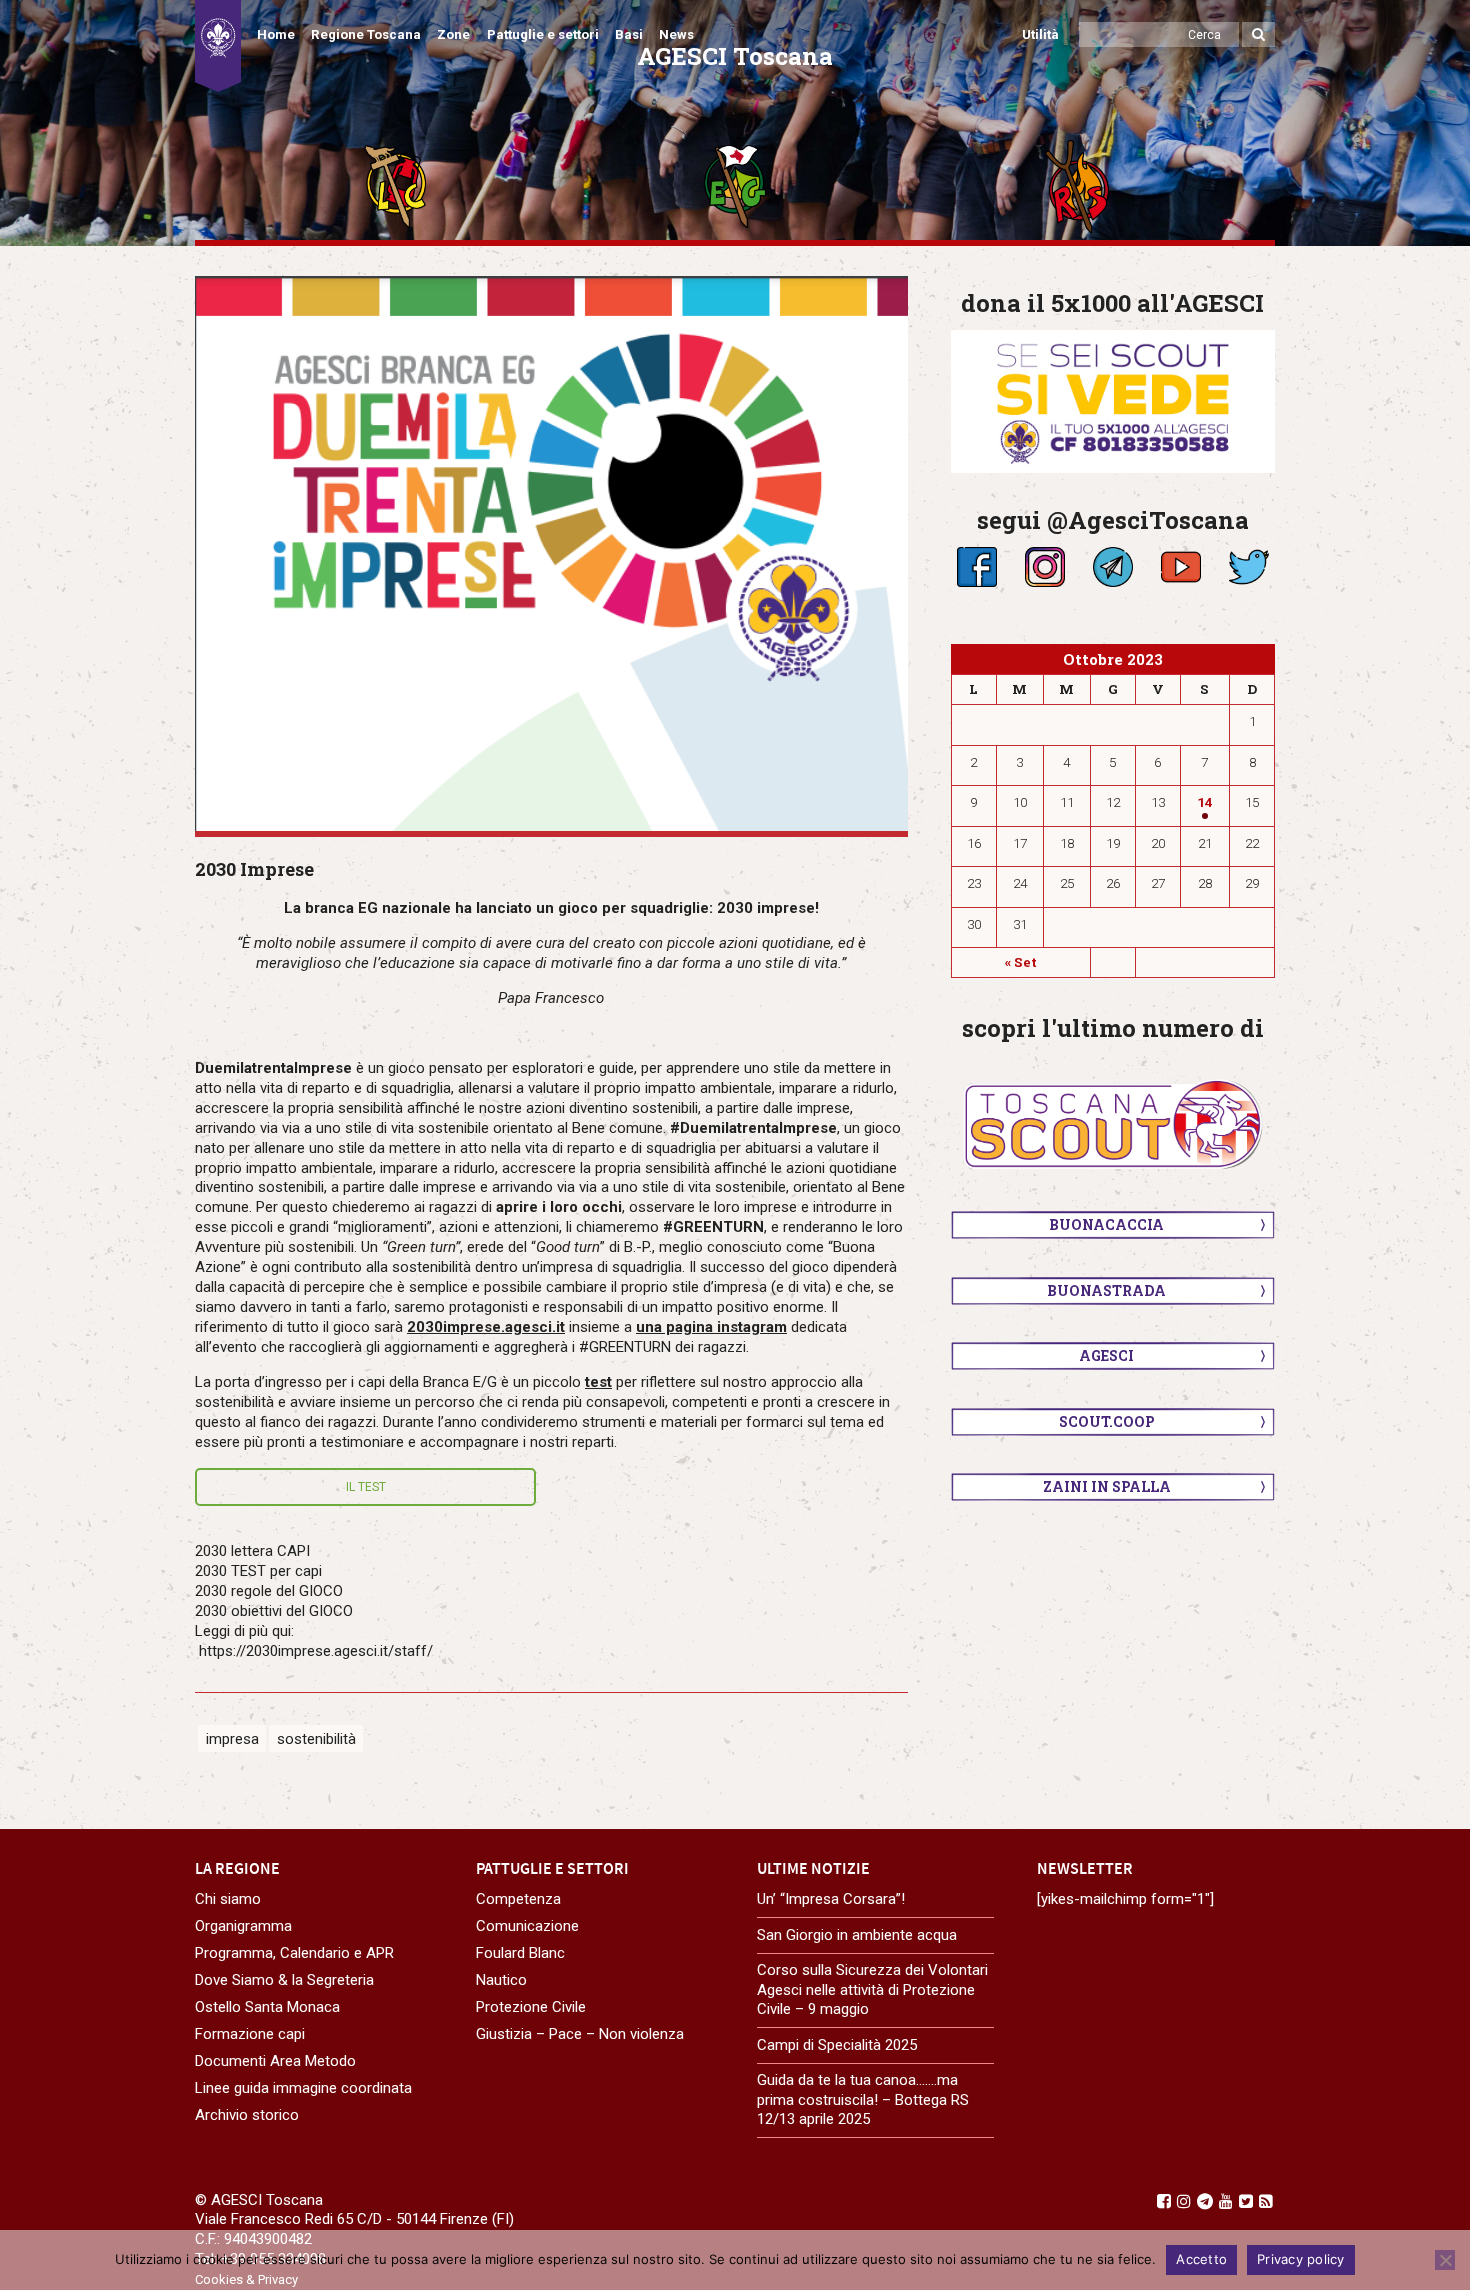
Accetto (1201, 2259)
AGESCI (1106, 1355)
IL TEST (366, 1487)
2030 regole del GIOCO (269, 1591)
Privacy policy (1301, 2259)
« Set (1021, 962)
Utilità (1040, 34)
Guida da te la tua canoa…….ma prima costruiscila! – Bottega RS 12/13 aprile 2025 (863, 2099)
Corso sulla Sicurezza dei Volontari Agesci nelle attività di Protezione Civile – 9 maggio (872, 1989)
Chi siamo (228, 1899)
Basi (629, 34)
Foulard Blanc (520, 1953)
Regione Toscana (366, 34)
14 (1205, 802)
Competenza (518, 1899)
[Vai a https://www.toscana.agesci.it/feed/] (1266, 2201)
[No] (1445, 2260)
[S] (551, 553)
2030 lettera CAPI (252, 1551)
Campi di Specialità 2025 (837, 2045)
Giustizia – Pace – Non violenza (580, 2034)
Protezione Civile (531, 2007)
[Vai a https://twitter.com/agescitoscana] (1246, 2201)
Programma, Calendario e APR (294, 1953)
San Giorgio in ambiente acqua (857, 1935)
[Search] (1258, 34)
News (676, 34)
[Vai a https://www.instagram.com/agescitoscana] (1184, 2201)
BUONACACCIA (1106, 1224)
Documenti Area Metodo (275, 2061)
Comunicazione (527, 1926)
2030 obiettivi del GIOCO (274, 1611)
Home (276, 34)
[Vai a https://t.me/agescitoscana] (1205, 2201)
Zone (453, 34)
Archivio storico (247, 2115)
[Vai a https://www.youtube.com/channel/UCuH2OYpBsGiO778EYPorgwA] (1226, 2201)
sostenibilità (316, 1738)
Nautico (501, 1980)
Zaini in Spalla (1107, 1486)
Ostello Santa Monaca (267, 2007)
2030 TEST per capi (258, 1571)
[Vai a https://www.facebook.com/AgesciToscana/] (1164, 2201)
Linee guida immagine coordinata (303, 2088)
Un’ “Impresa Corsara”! (831, 1899)
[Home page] (218, 46)
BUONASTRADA (1106, 1290)
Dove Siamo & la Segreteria (284, 1980)
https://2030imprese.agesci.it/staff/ (316, 1651)
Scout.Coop (1107, 1421)
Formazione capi (250, 2034)
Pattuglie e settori (543, 34)
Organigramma (243, 1926)
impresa (232, 1738)
